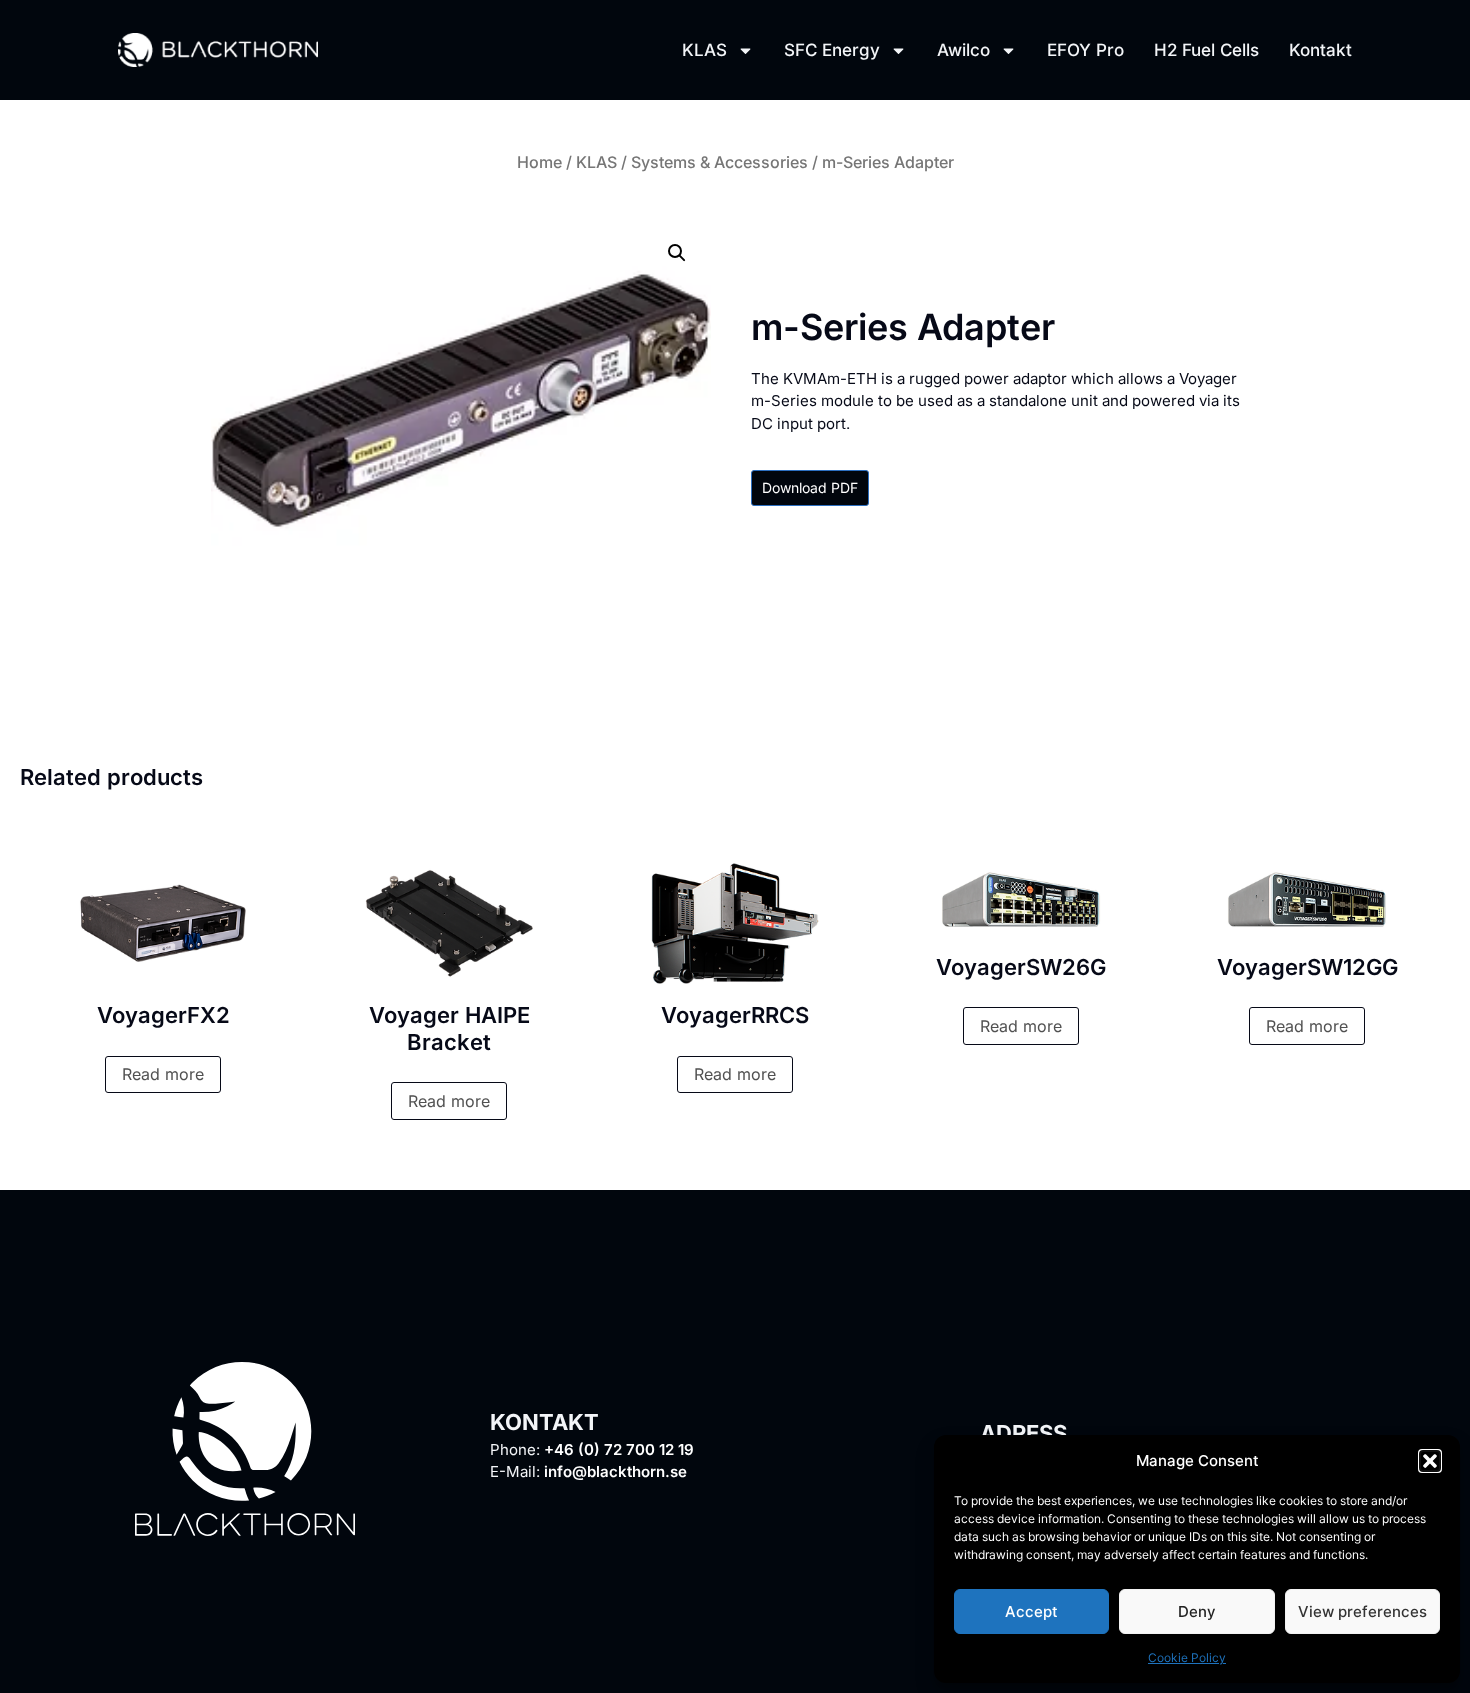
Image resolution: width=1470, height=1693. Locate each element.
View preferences (1362, 1611)
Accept (1031, 1611)
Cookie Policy (1187, 1657)
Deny (1197, 1611)
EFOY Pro (1085, 50)
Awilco (963, 50)
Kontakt (1320, 50)
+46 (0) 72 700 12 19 (619, 1449)
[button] (1430, 1461)
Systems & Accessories (719, 162)
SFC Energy (832, 50)
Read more (163, 1074)
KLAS (704, 50)
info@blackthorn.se (615, 1471)
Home (539, 162)
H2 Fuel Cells (1206, 50)
